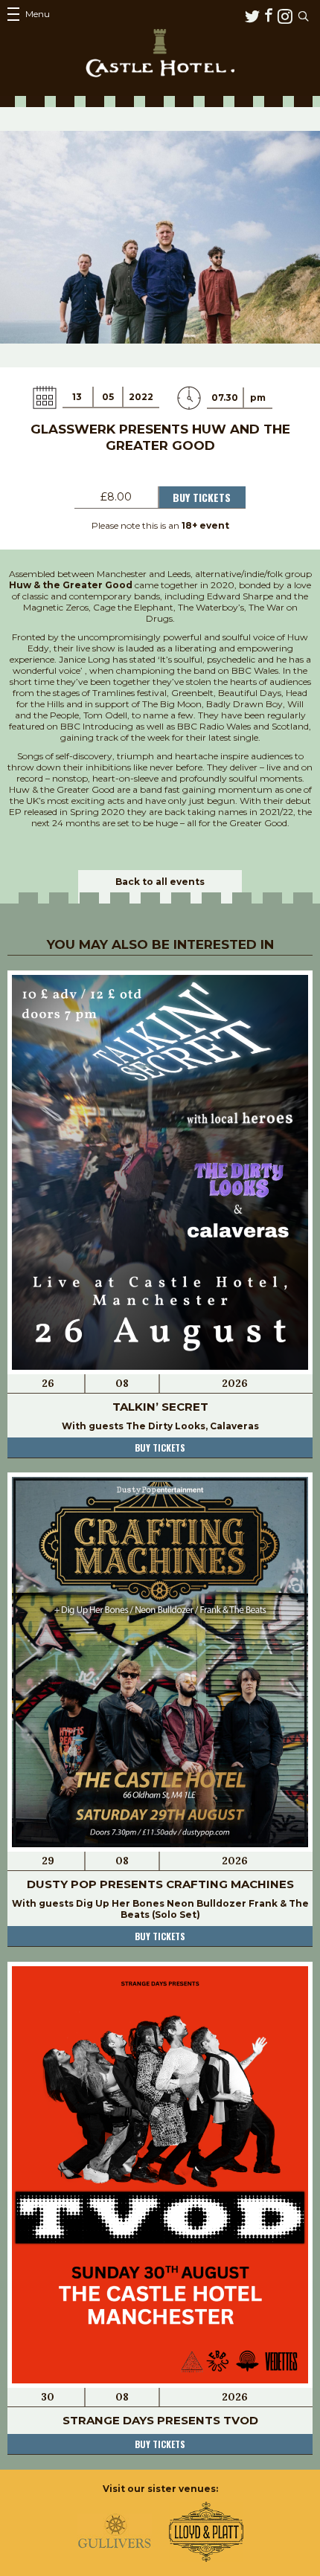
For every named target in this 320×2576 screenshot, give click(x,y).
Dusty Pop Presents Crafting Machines (160, 1884)
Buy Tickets (202, 497)
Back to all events (160, 882)
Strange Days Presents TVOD (160, 2420)
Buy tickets (160, 1448)
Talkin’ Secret (160, 1407)
